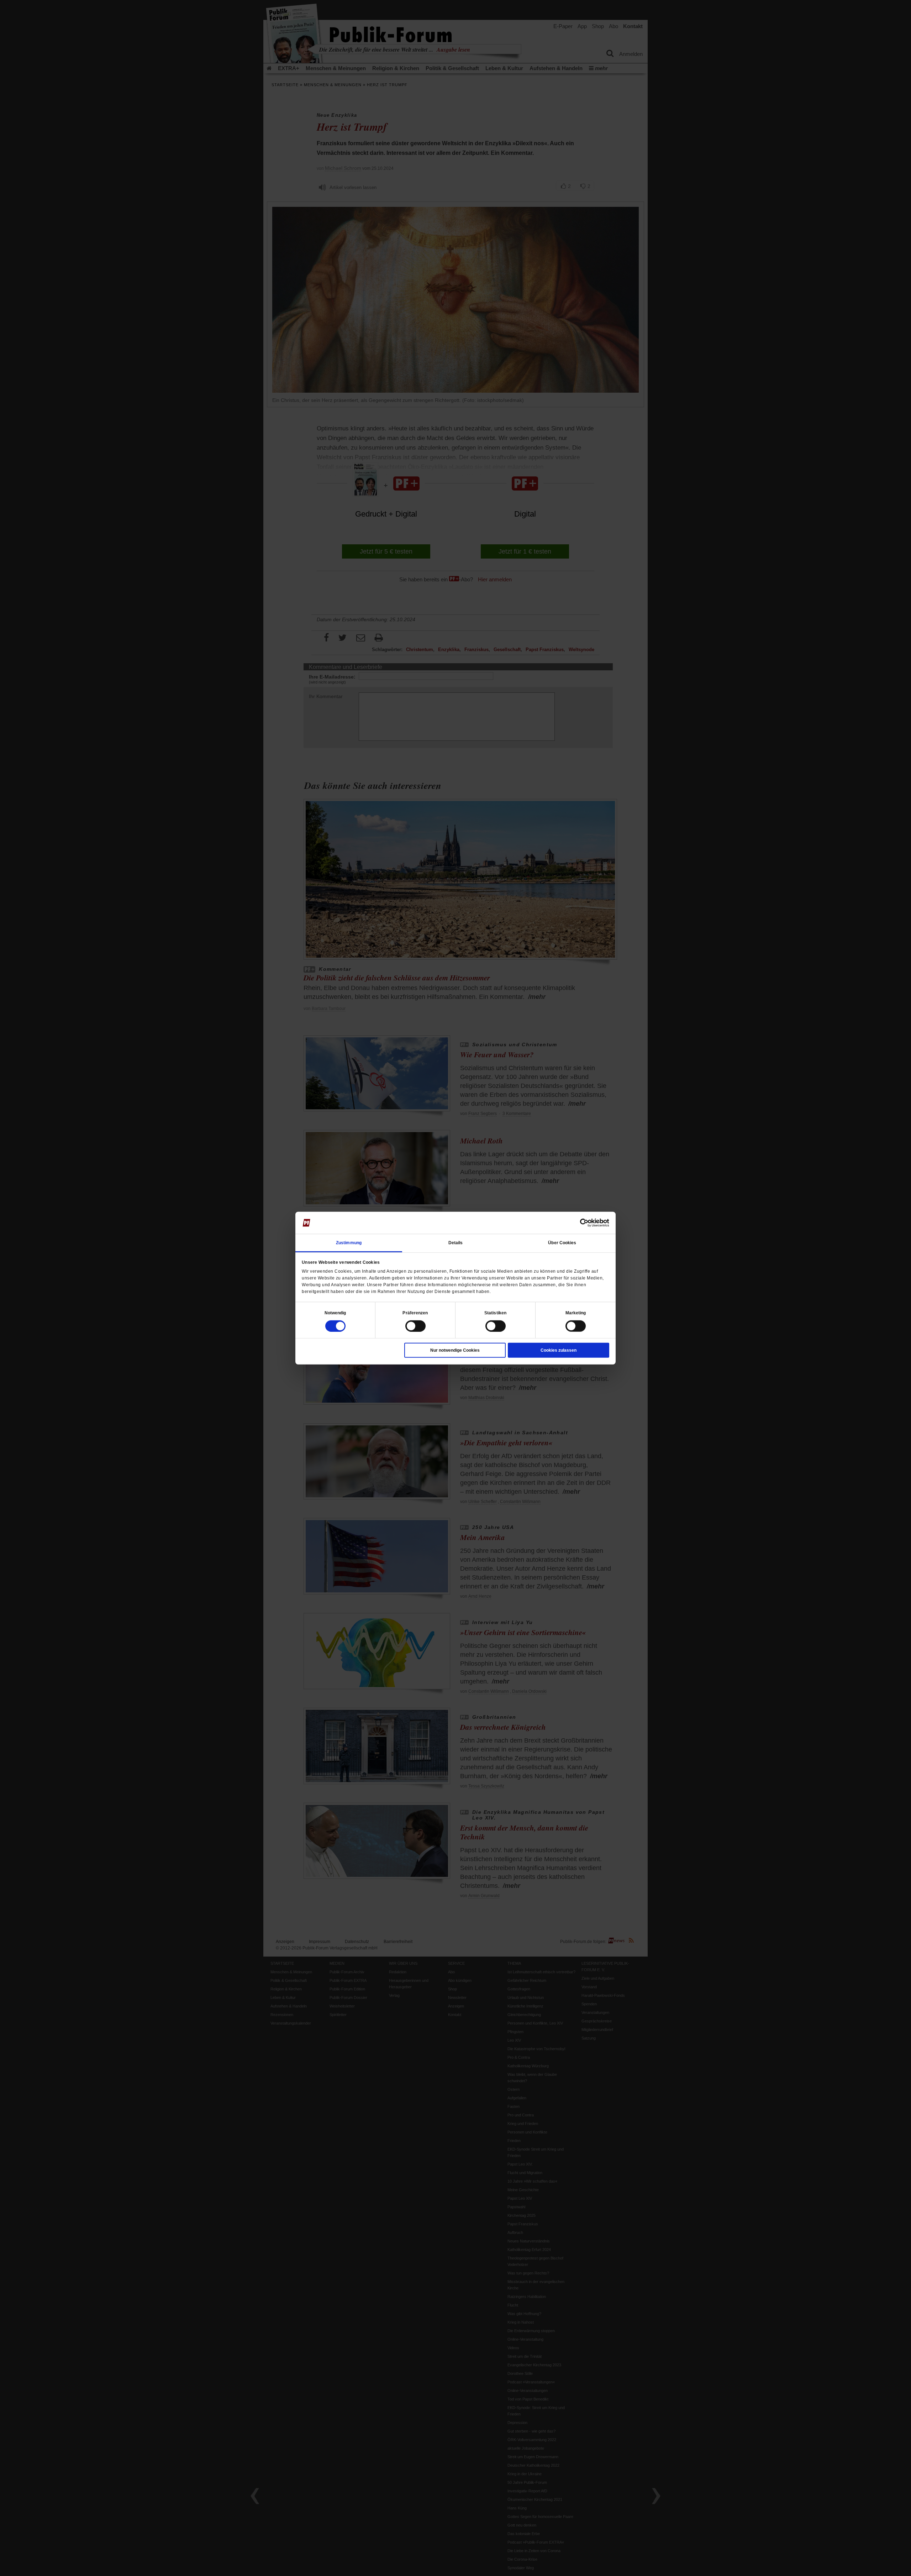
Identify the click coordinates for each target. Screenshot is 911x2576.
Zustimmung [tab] (349, 1242)
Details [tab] (456, 1242)
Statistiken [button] (495, 1313)
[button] (335, 1313)
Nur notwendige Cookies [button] (455, 1350)
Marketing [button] (576, 1313)
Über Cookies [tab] (562, 1242)
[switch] (415, 1326)
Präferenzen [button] (415, 1313)
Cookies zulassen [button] (559, 1350)
